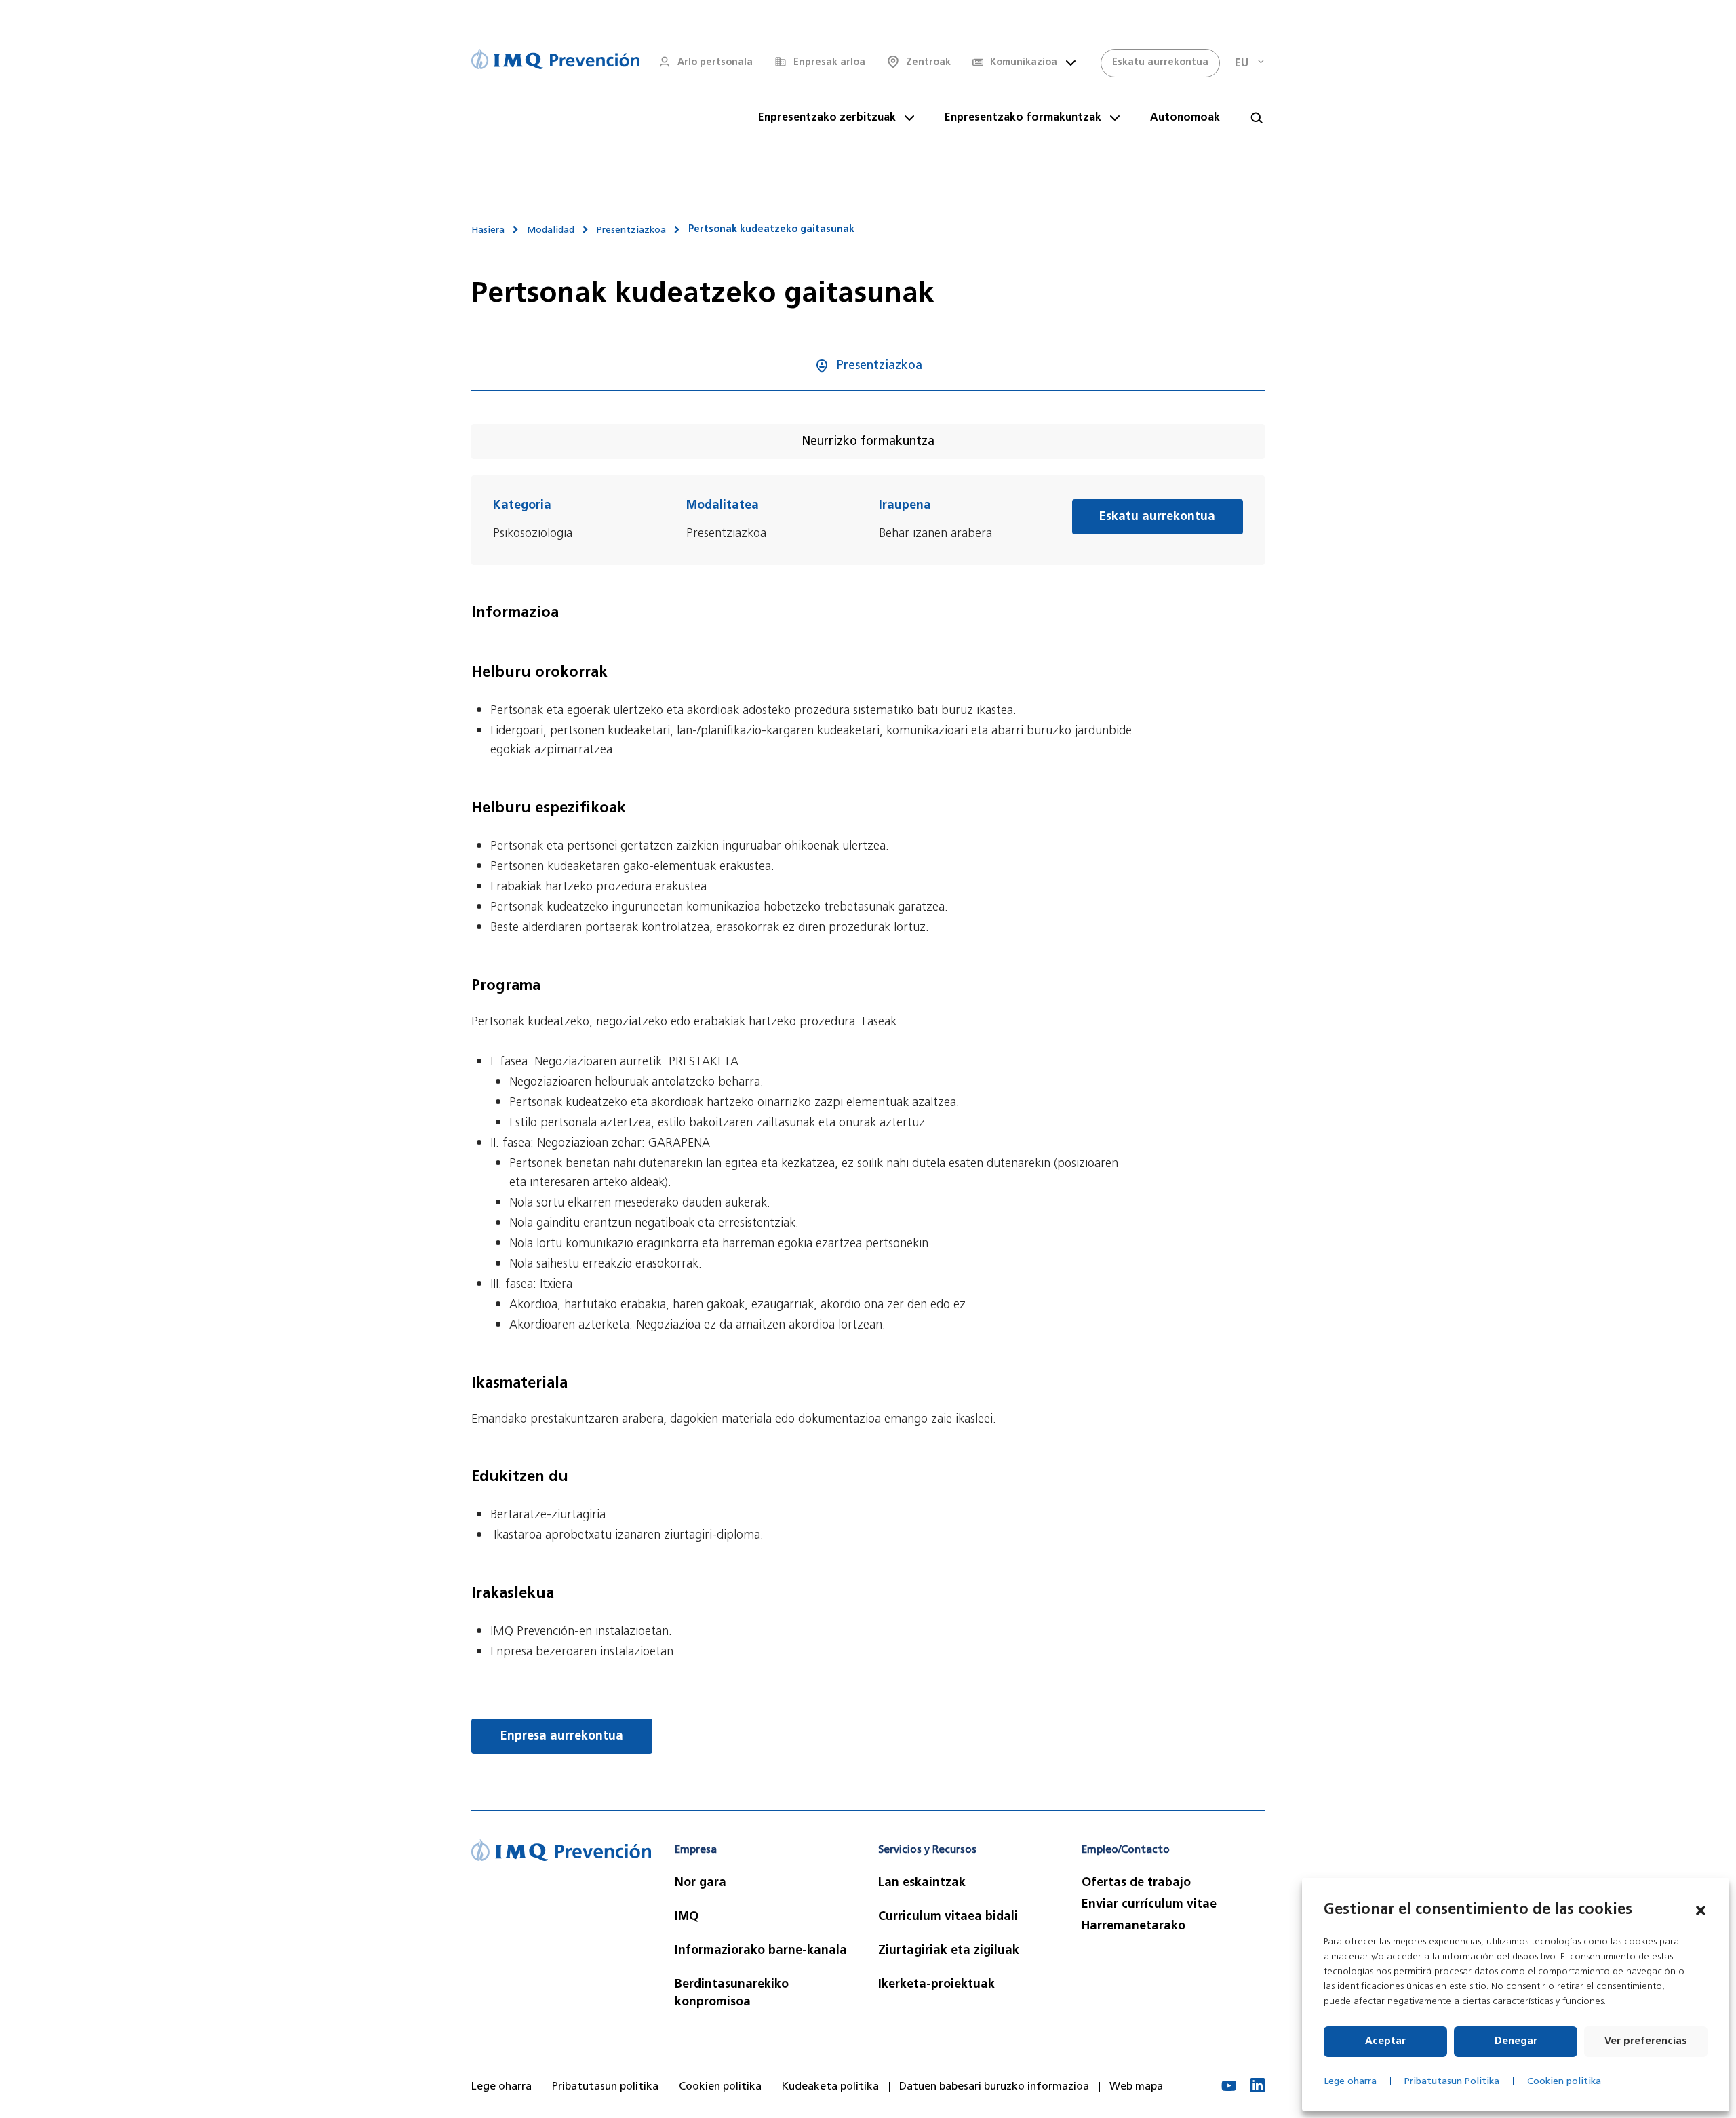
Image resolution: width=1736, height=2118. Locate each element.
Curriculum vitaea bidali (948, 1917)
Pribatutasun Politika (1452, 2082)
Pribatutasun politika (605, 2087)
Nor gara (701, 1883)
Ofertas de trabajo (1136, 1883)
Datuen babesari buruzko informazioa (994, 2087)
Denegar (1516, 2042)
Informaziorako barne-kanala (761, 1951)
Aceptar (1385, 2042)
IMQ (687, 1917)
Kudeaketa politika (830, 2087)
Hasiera (488, 230)
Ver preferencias (1646, 2042)
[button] (1701, 1910)
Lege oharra (1350, 2082)
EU (1242, 64)
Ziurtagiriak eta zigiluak (949, 1951)
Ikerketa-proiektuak (936, 1985)
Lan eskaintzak (922, 1883)
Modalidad (551, 230)
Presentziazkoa (631, 230)
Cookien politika (1564, 2082)
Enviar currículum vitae (1149, 1905)
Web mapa (1136, 2087)
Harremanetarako (1133, 1927)
